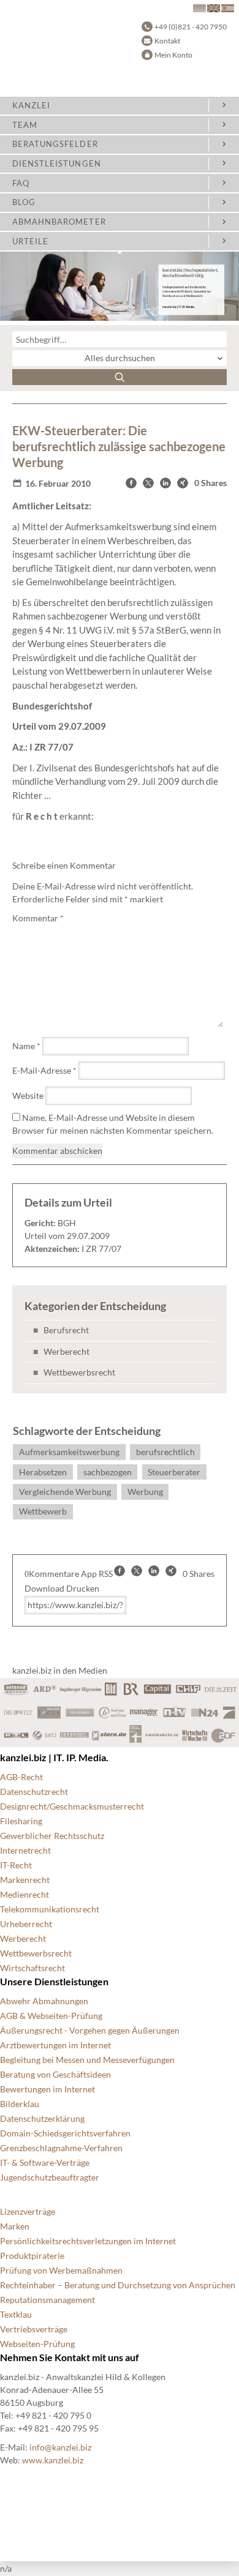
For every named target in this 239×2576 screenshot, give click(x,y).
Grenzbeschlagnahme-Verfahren (61, 2148)
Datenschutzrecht (34, 1792)
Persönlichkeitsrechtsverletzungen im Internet (88, 2241)
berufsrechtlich (165, 1452)
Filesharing (21, 1821)
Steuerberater (174, 1472)
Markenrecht (25, 1880)
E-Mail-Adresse (44, 1070)
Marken (15, 2226)
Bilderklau (20, 2104)
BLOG (24, 202)
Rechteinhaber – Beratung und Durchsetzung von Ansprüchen (118, 2285)
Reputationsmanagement (47, 2300)
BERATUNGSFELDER (55, 144)
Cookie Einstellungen (40, 2480)
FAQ (21, 183)
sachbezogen (108, 1472)
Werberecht (66, 1351)
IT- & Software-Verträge (45, 2162)
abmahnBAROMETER (59, 222)
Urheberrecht (26, 1924)
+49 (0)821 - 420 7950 (191, 27)
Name (26, 1046)
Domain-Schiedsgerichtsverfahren (65, 2133)
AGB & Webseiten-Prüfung (51, 2016)
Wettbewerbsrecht (79, 1372)
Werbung (145, 1492)
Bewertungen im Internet (47, 2089)
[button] (131, 483)
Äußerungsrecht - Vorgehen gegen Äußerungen (90, 2030)
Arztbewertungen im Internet (55, 2045)
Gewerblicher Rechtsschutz (52, 1836)
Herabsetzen (43, 1472)
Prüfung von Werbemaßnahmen (61, 2270)
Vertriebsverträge (34, 2329)
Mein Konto (173, 55)
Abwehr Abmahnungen (44, 2001)
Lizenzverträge (28, 2211)
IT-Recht (16, 1865)
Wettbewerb (43, 1511)
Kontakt (167, 41)
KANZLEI (31, 105)
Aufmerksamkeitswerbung (69, 1452)
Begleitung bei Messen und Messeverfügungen (87, 2060)
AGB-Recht (21, 1777)
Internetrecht (25, 1850)
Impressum (21, 2524)
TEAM (25, 125)
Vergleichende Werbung (65, 1492)
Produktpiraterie (32, 2256)
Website (28, 1095)
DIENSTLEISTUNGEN (57, 163)
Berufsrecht (66, 1330)
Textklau (16, 2314)
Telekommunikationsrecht (50, 1909)
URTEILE (30, 241)
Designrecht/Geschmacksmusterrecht (72, 1806)
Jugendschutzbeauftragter (50, 2177)
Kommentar (38, 918)
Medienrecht (25, 1894)
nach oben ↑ (23, 2539)
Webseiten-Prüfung (37, 2344)
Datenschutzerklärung (42, 2118)
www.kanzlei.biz (53, 2460)
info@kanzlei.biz (60, 2447)
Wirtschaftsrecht (32, 1968)
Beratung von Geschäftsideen (55, 2074)
